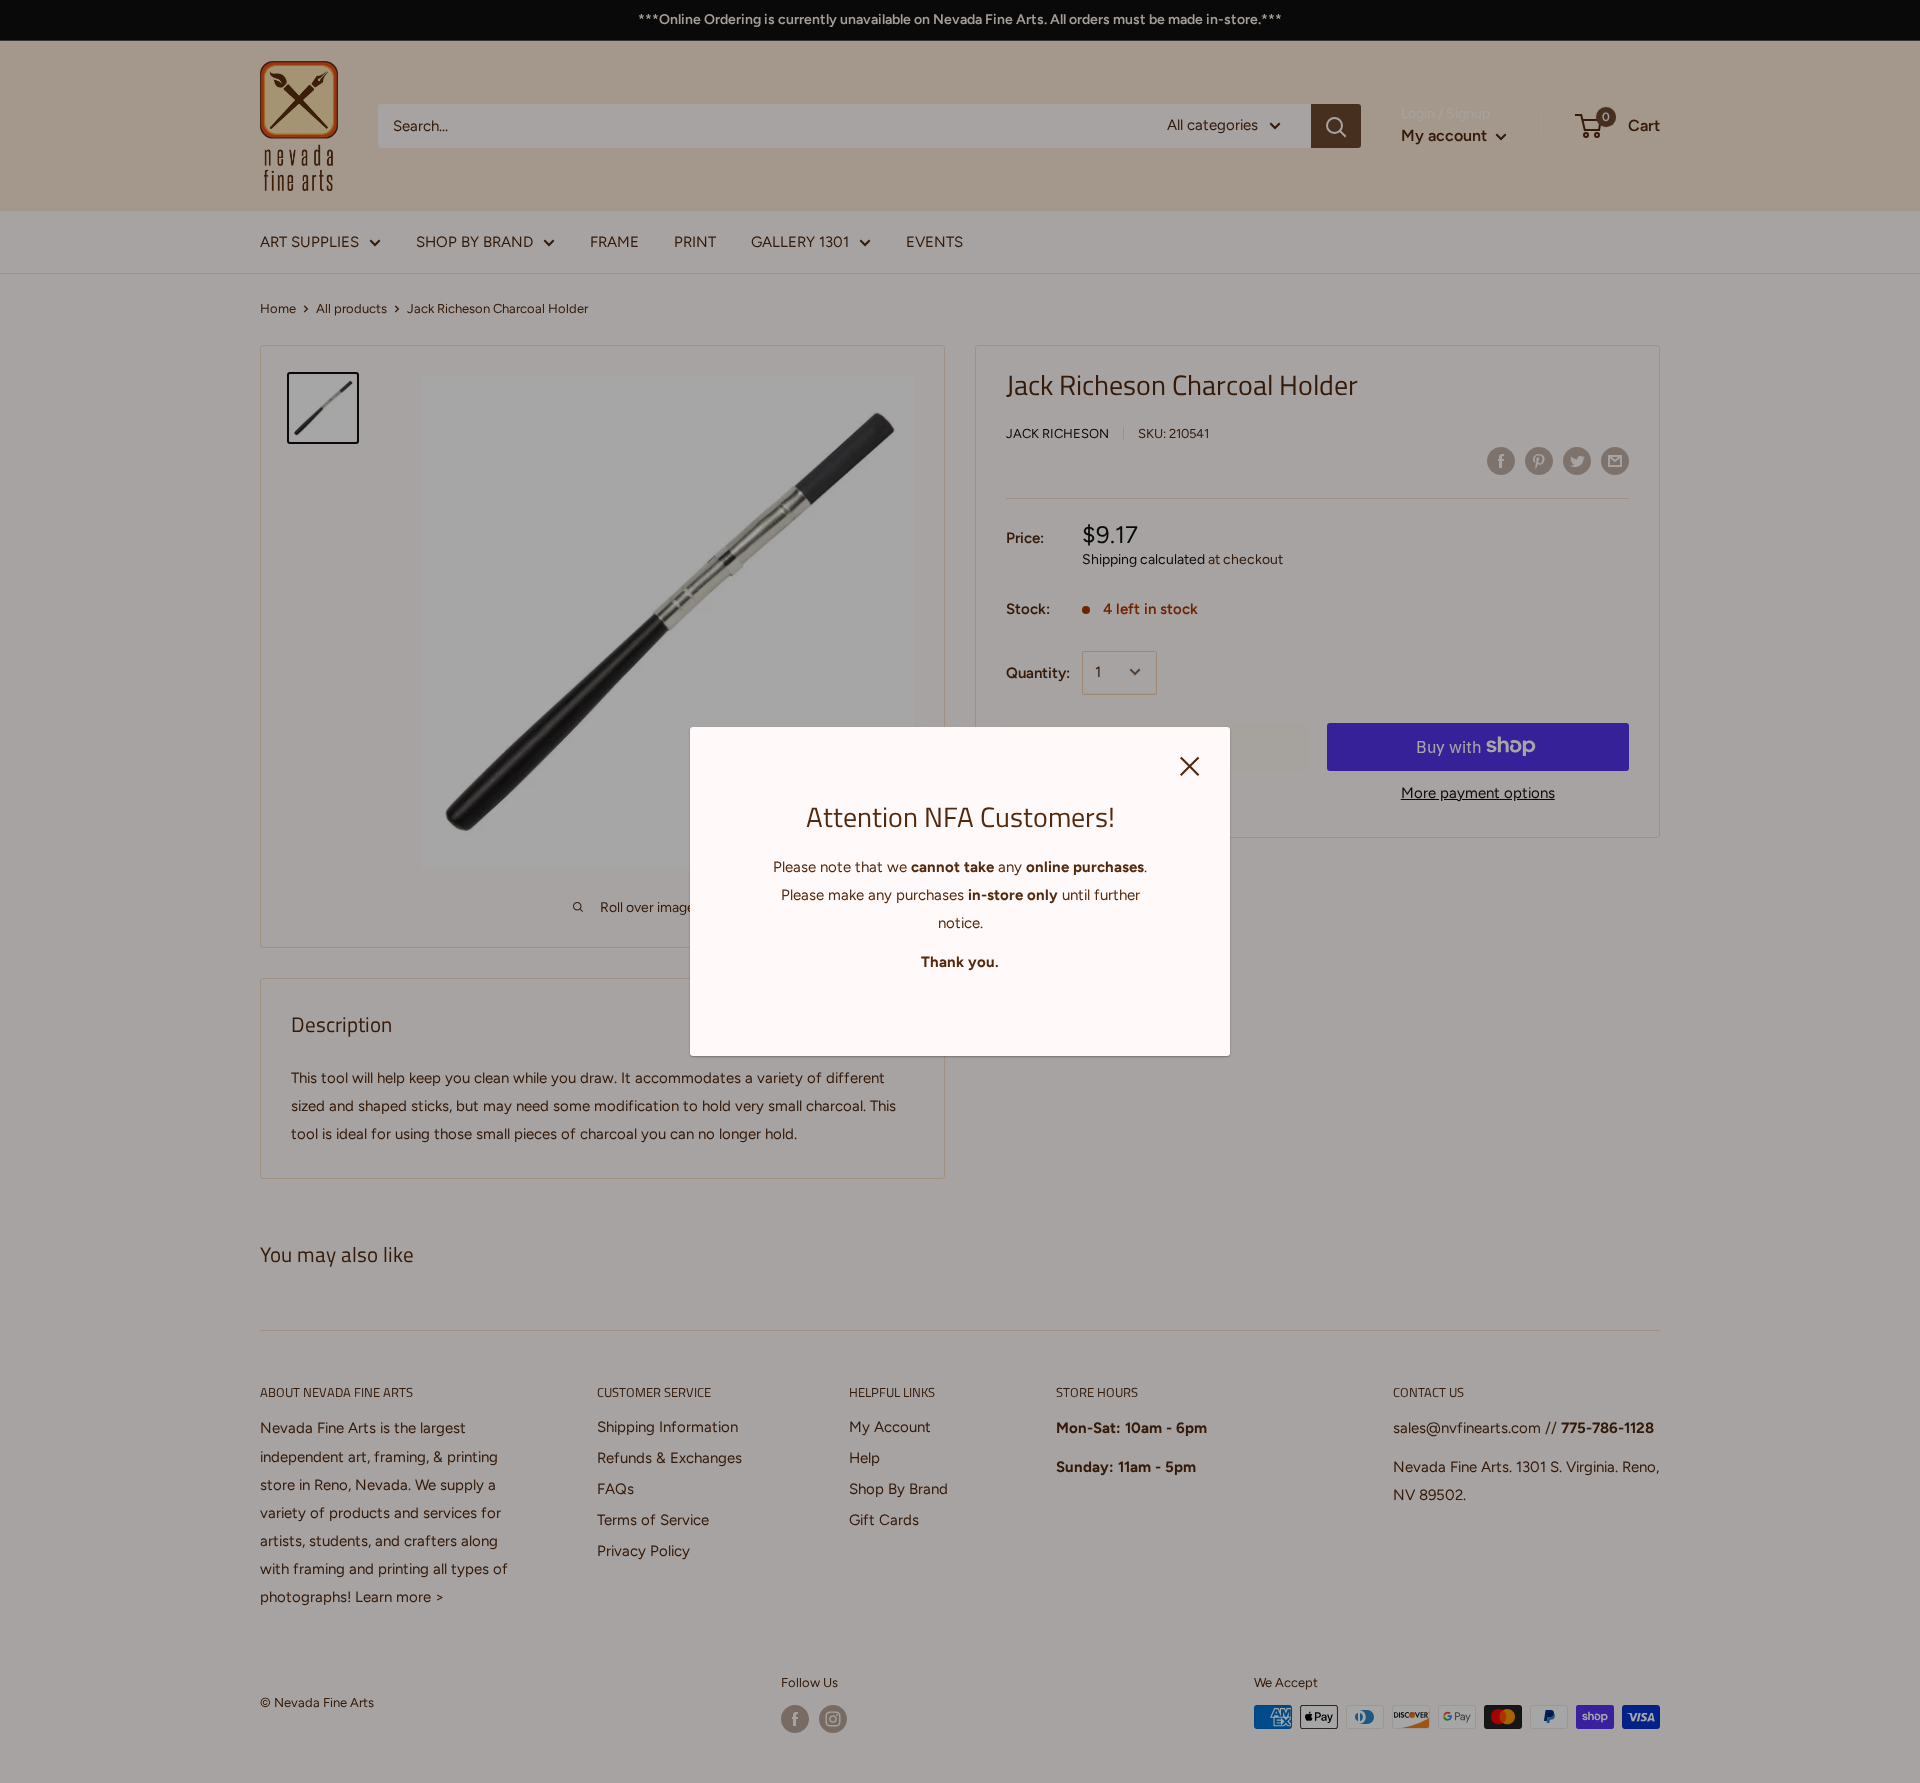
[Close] (1190, 765)
